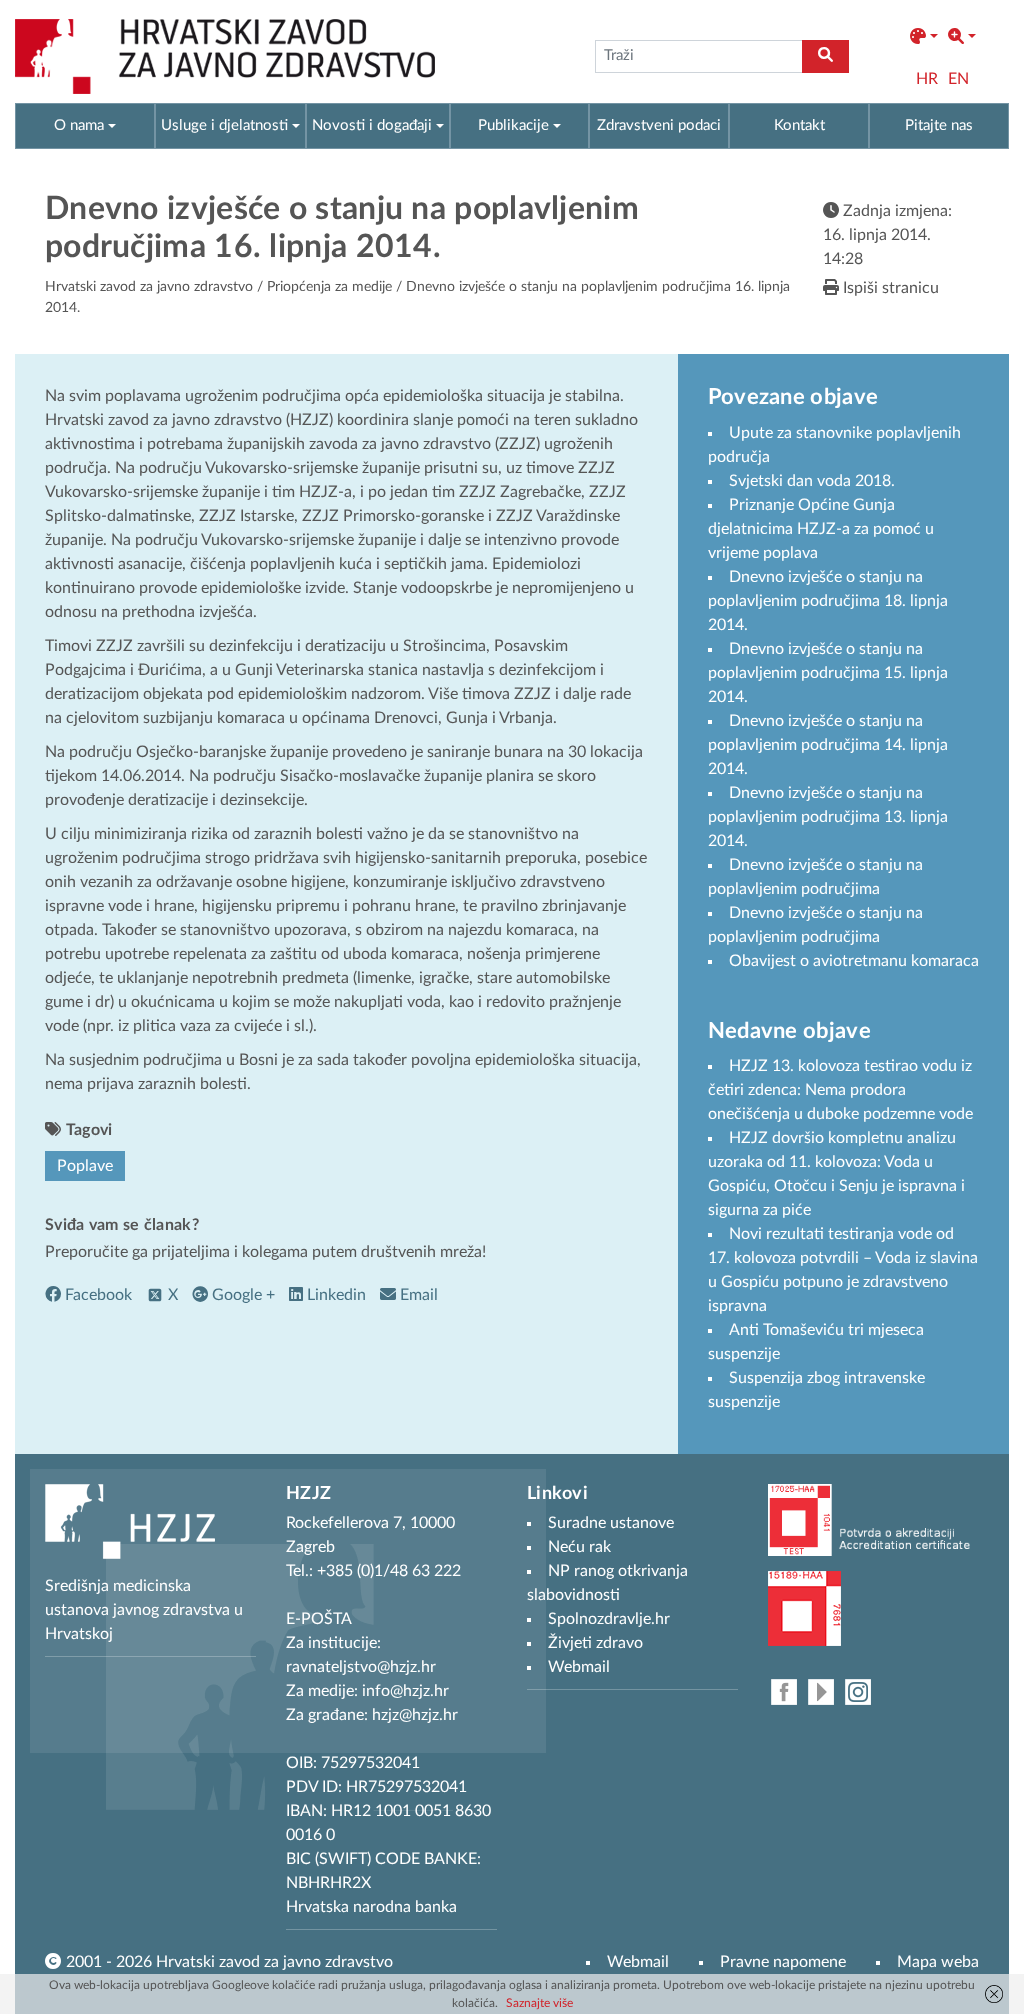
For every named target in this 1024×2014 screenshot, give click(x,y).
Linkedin (334, 1295)
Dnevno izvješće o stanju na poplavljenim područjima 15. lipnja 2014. (828, 673)
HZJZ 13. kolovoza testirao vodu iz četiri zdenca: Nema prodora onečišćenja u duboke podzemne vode (840, 1090)
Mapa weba (938, 1962)
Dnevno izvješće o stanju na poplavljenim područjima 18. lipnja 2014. (828, 601)
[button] (924, 37)
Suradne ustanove (611, 1523)
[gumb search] (825, 56)
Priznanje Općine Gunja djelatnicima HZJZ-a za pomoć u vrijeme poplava (821, 529)
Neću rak (579, 1547)
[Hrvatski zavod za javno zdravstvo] (225, 56)
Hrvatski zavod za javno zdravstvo (149, 287)
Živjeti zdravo (595, 1643)
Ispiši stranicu (889, 288)
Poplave (85, 1166)
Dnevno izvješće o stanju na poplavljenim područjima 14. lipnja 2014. (828, 745)
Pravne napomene (783, 1962)
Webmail (638, 1962)
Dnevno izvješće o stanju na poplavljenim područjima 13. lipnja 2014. (828, 817)
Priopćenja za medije (329, 287)
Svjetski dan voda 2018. (812, 481)
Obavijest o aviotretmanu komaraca (854, 961)
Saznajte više (539, 2003)
